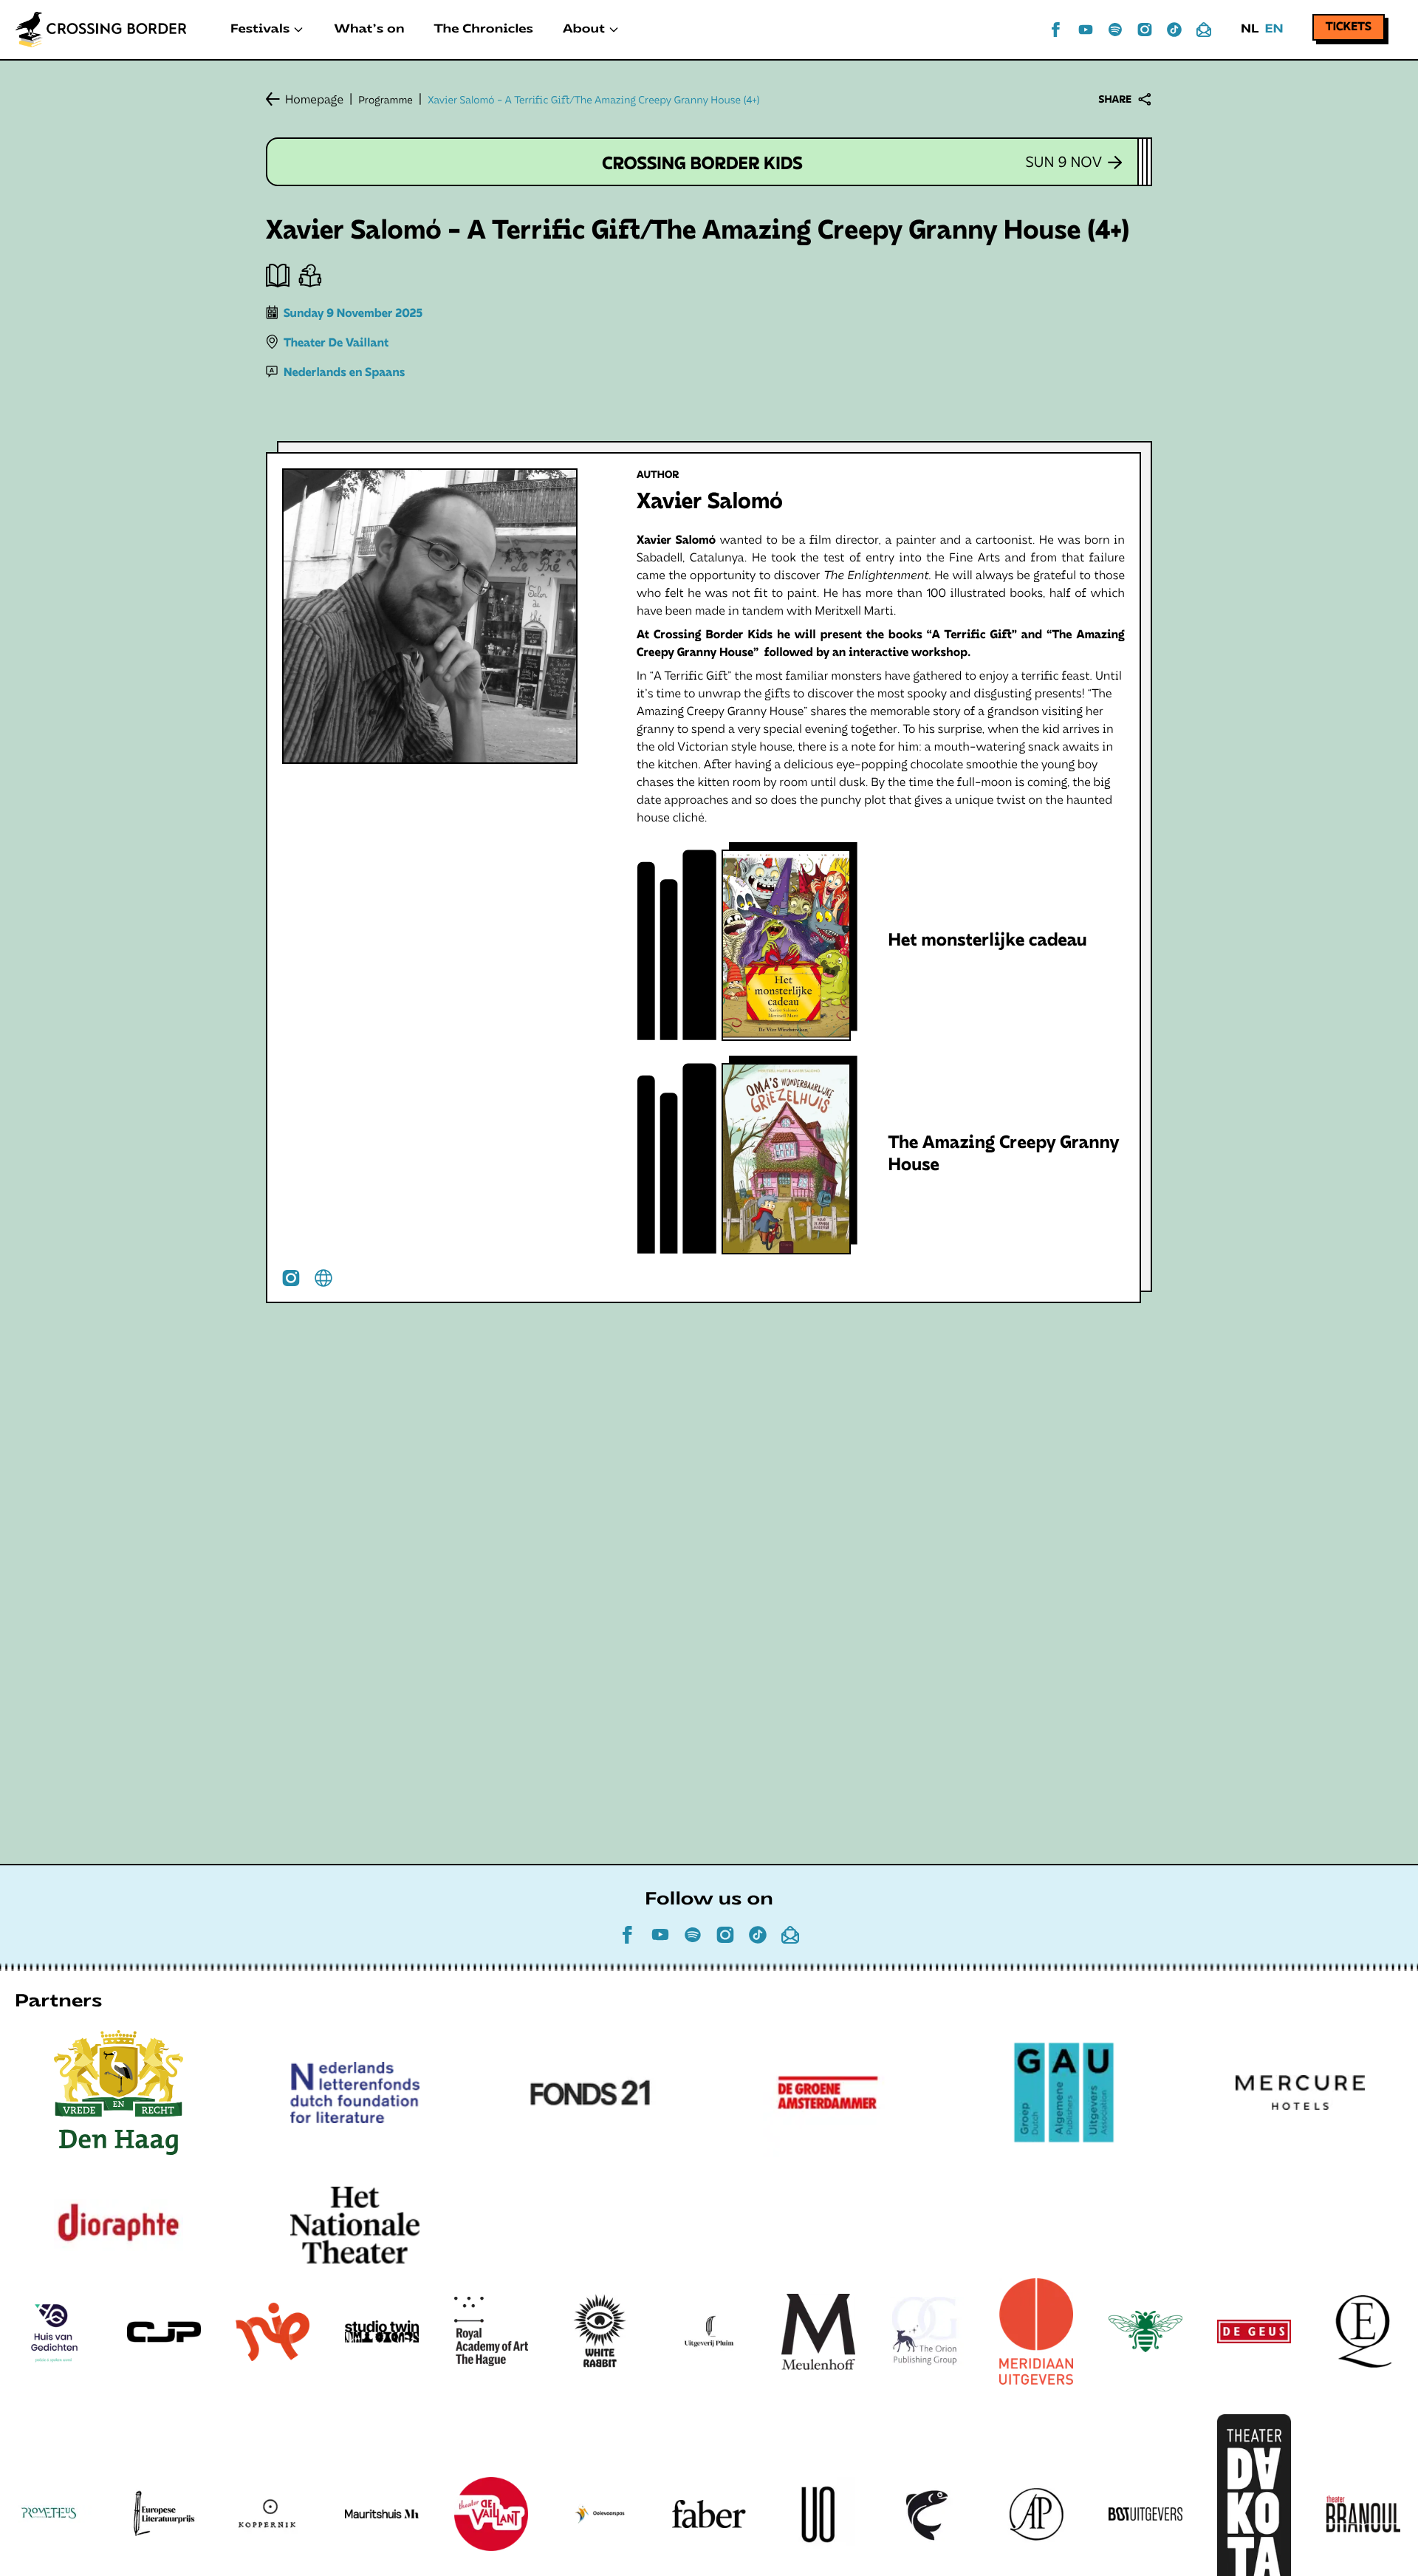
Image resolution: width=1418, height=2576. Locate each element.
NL (1250, 30)
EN (1274, 30)
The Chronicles (484, 30)
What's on (369, 30)
